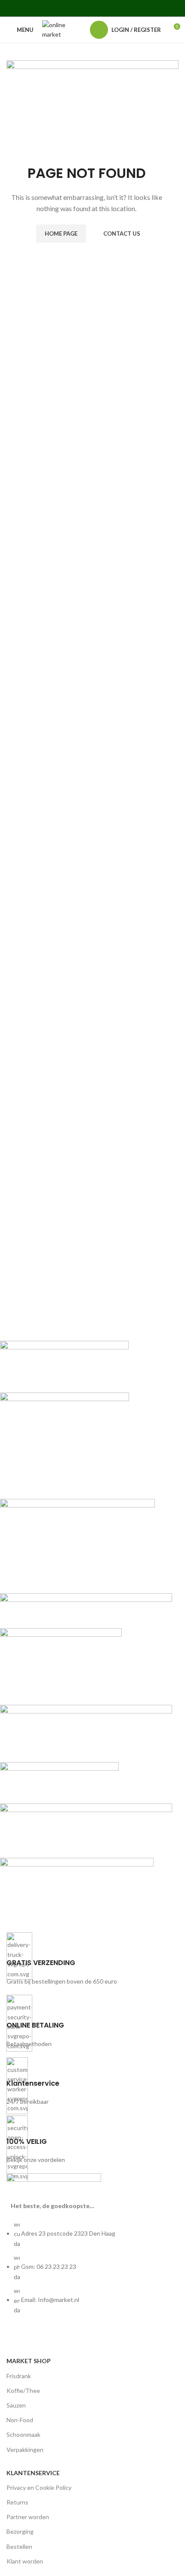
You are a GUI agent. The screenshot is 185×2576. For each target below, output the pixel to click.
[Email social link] (82, 8)
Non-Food (20, 2420)
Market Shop (29, 2361)
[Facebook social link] (60, 8)
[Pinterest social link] (92, 8)
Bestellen (19, 2546)
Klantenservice (33, 2473)
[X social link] (71, 8)
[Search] (79, 30)
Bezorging (20, 2531)
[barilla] (86, 1630)
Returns (17, 2502)
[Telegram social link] (125, 8)
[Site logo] (55, 29)
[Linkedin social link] (103, 8)
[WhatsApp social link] (114, 8)
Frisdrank (19, 2376)
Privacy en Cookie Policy (39, 2487)
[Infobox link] (92, 1959)
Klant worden (25, 2561)
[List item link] (92, 2272)
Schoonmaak (23, 2434)
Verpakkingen (25, 2450)
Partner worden (28, 2517)
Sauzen (16, 2405)
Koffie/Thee (23, 2391)
